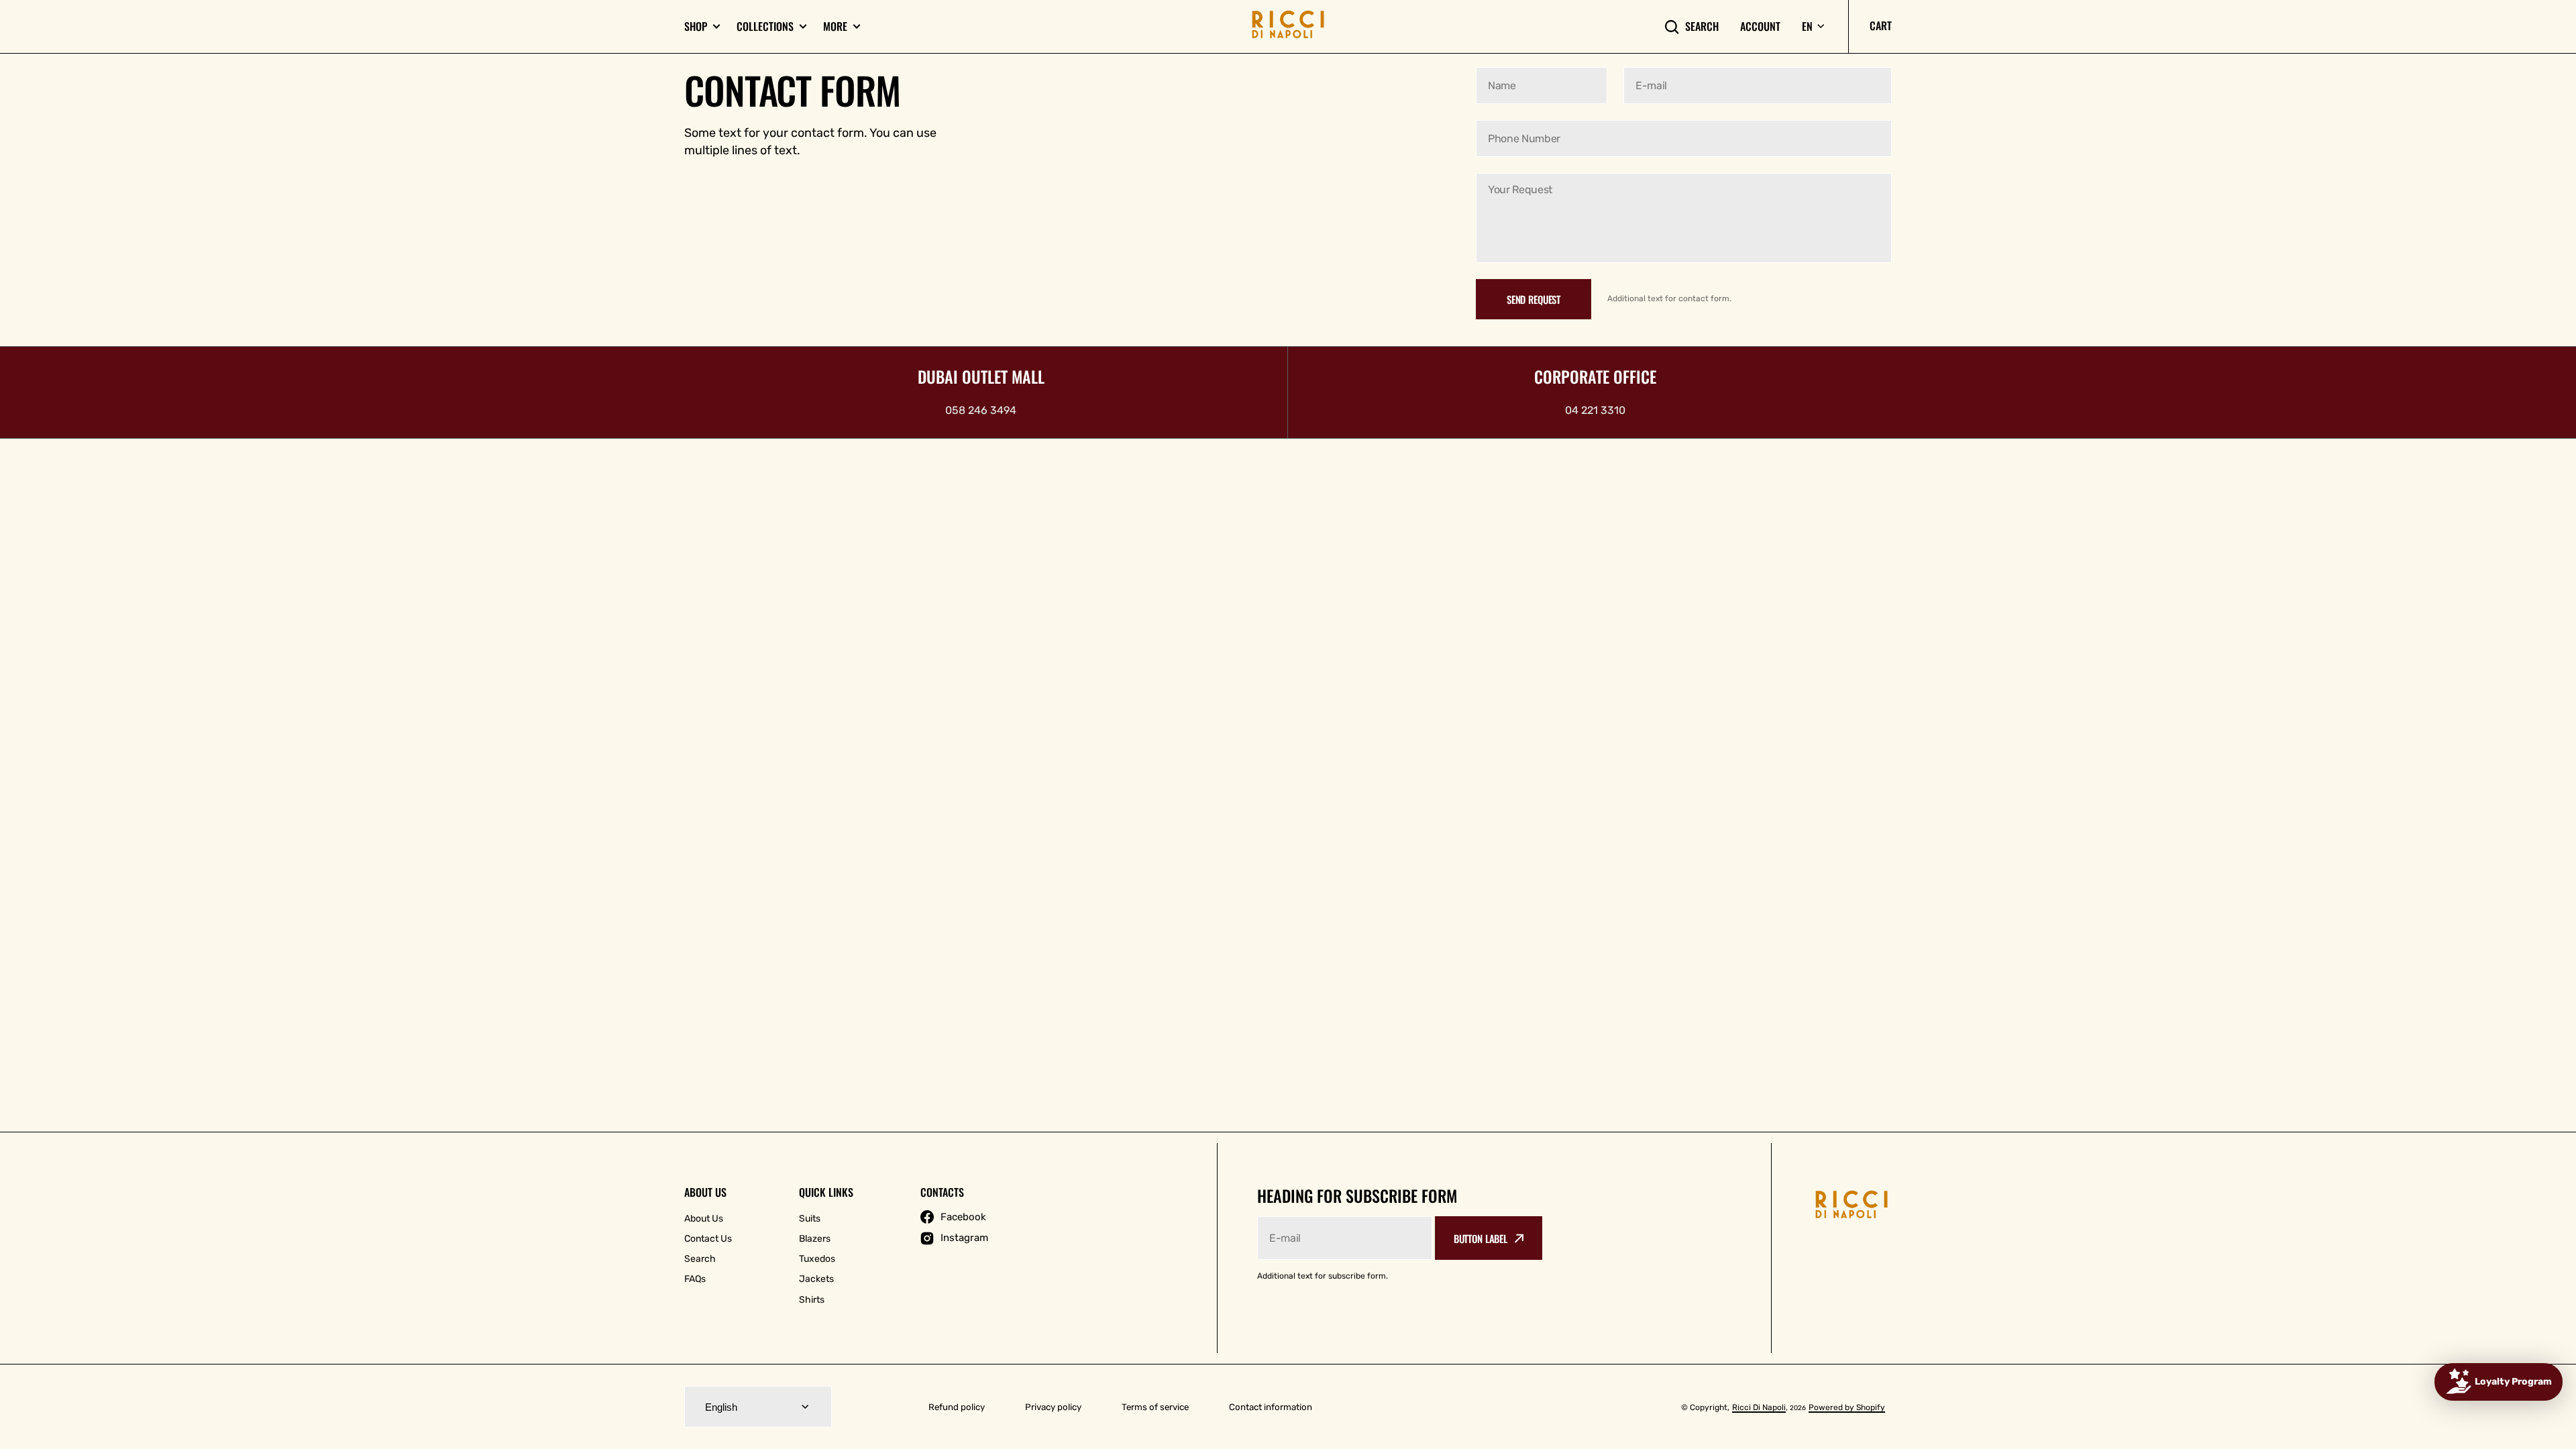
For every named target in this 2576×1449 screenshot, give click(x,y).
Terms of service (1155, 1407)
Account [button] (1760, 26)
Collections (765, 26)
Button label (1481, 1238)
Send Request (1534, 299)
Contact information (1271, 1407)
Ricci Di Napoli (1759, 1407)
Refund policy (957, 1407)
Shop (696, 26)
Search (1702, 26)
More (835, 26)
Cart (1881, 25)
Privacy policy (1053, 1407)
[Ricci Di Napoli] (1288, 26)
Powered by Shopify (1847, 1407)
